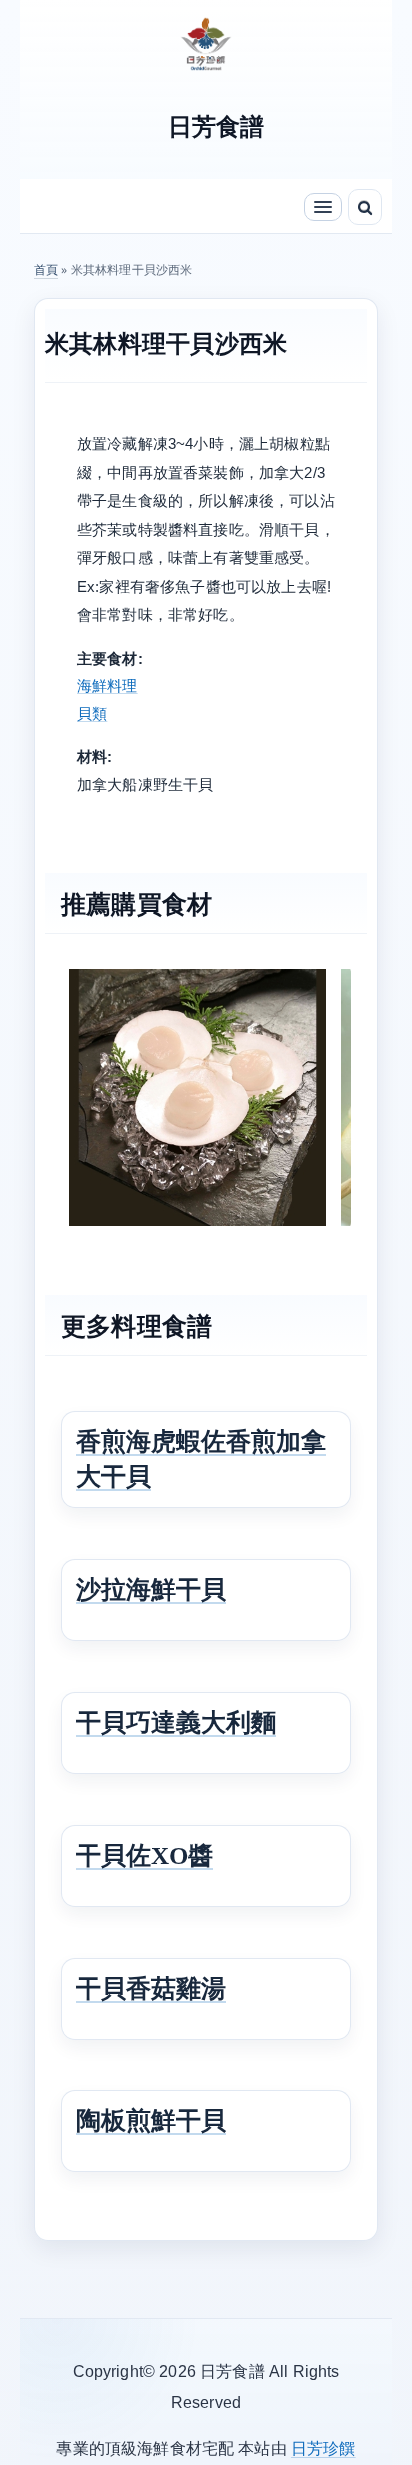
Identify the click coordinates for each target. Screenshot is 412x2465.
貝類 (92, 713)
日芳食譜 (216, 127)
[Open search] (365, 207)
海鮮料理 (107, 685)
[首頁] (206, 42)
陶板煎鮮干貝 (151, 2120)
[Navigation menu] (323, 207)
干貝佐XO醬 (144, 1855)
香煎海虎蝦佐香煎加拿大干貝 (201, 1459)
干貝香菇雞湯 (151, 1988)
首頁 (46, 269)
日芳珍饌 (323, 2448)
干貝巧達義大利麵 (176, 1722)
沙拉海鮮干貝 (151, 1589)
